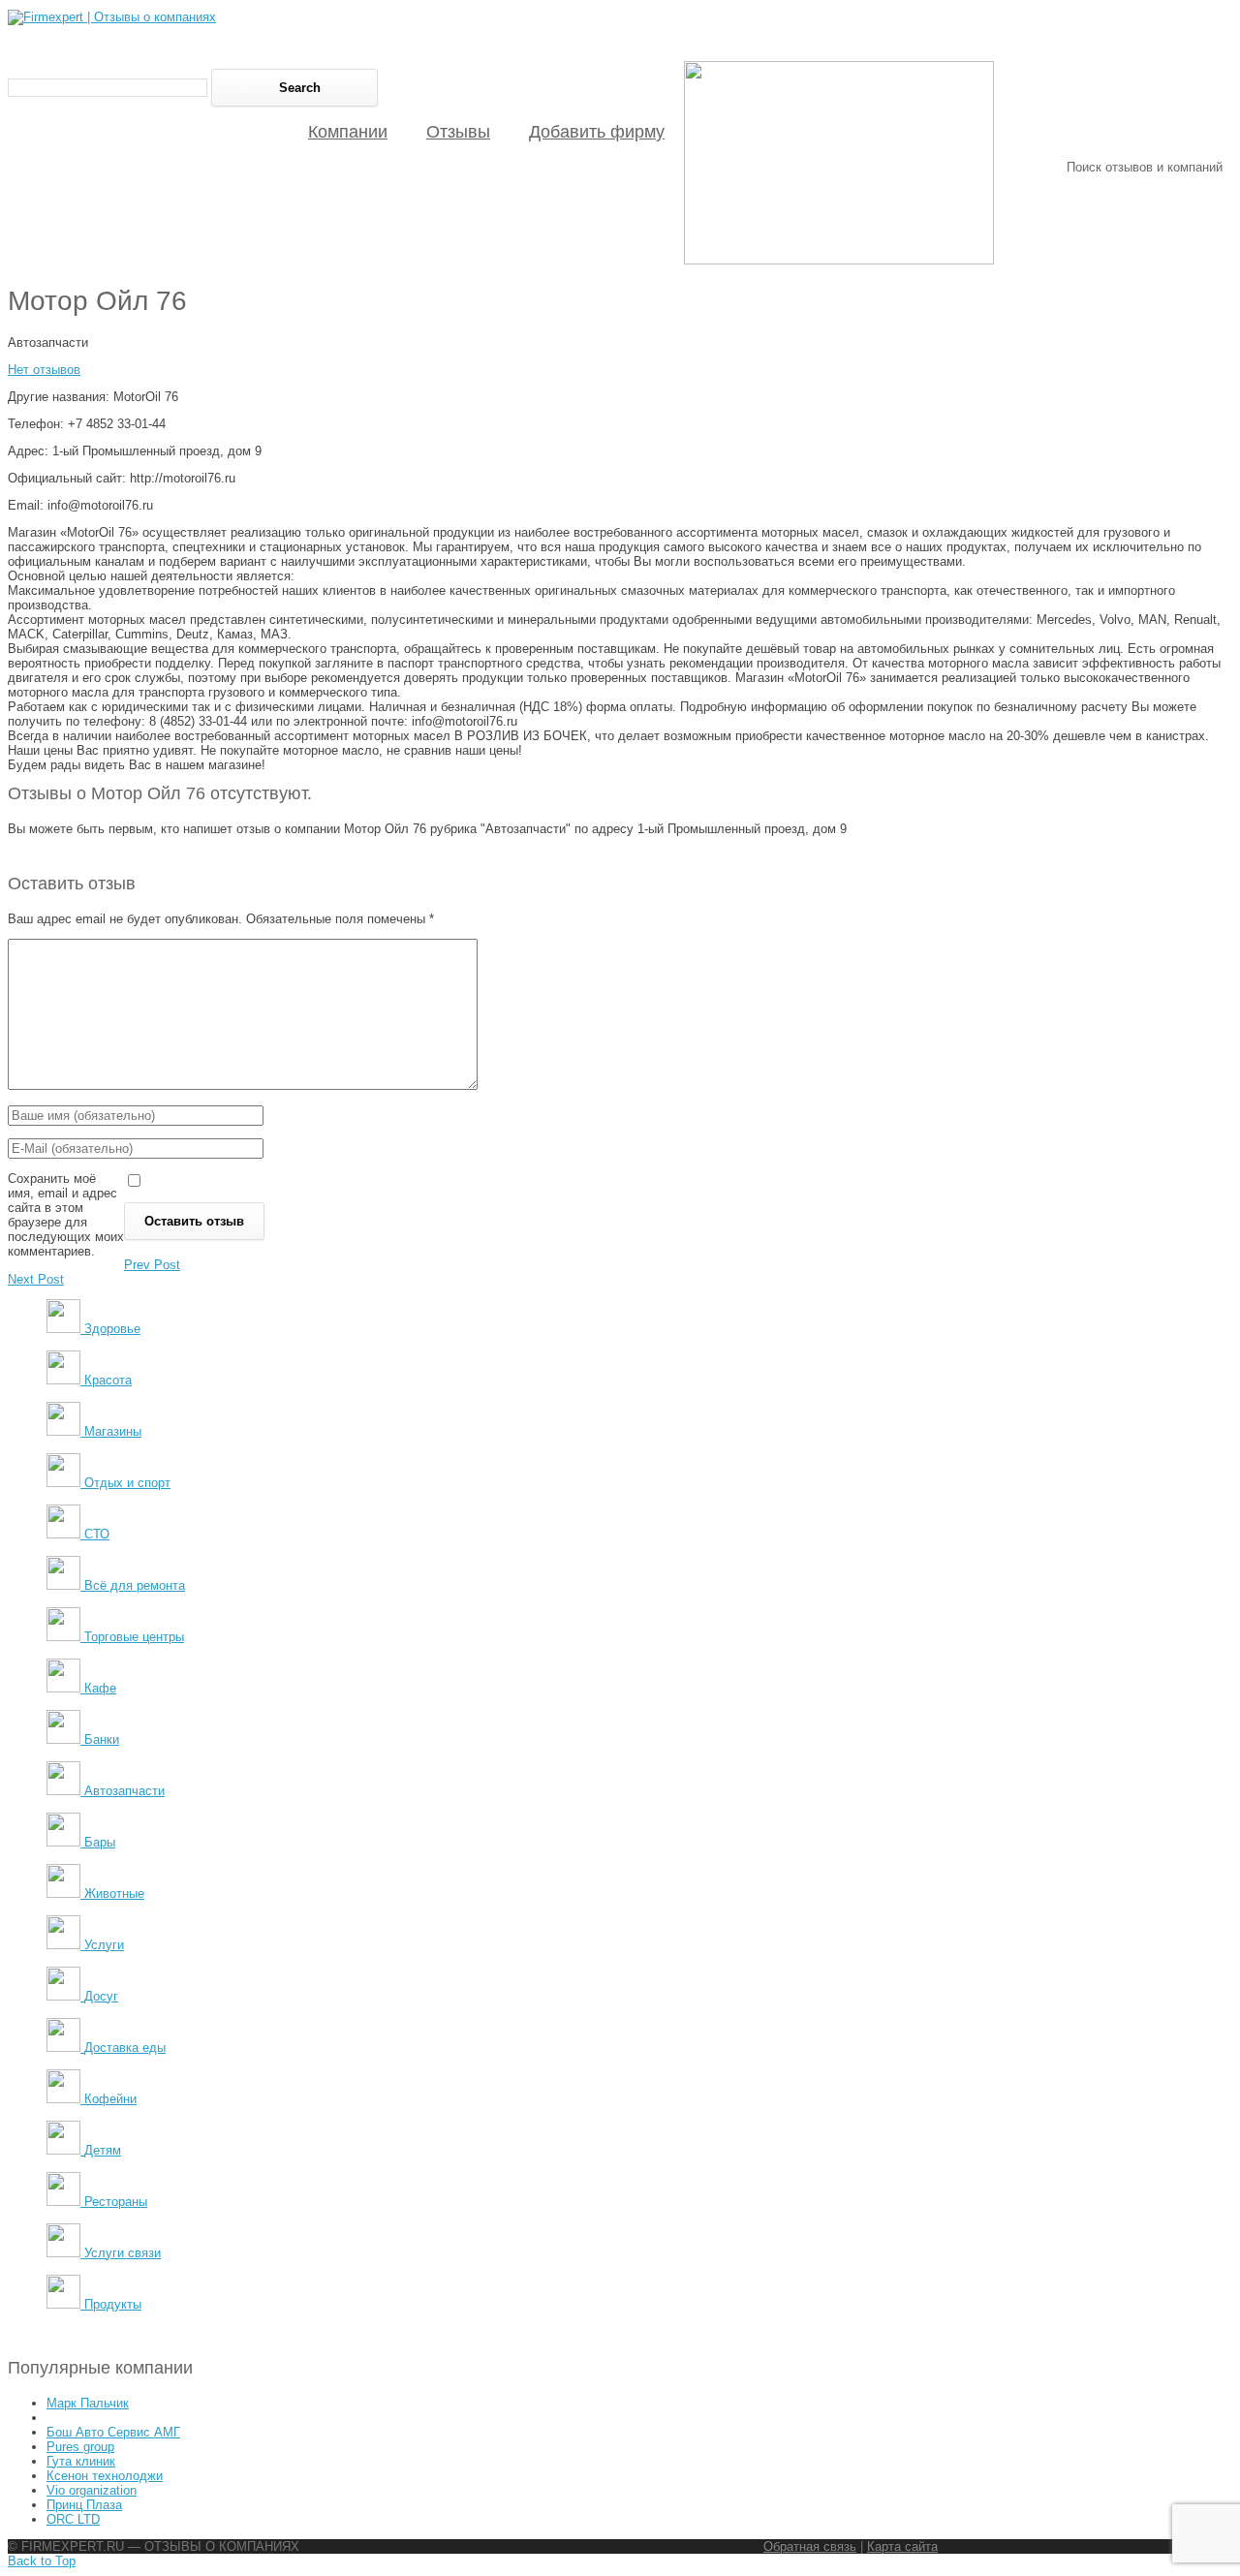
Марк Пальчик (88, 2403)
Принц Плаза (84, 2505)
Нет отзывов (44, 370)
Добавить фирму (597, 132)
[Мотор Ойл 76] (839, 260)
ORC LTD (73, 2519)
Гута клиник (81, 2461)
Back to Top (42, 2561)
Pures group (80, 2447)
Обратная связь (810, 2546)
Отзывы (458, 132)
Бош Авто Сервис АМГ (113, 2432)
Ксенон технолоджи (105, 2476)
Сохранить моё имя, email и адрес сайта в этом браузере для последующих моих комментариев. (66, 1215)
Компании (348, 132)
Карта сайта (902, 2546)
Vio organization (92, 2490)
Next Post (36, 1279)
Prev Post (152, 1265)
